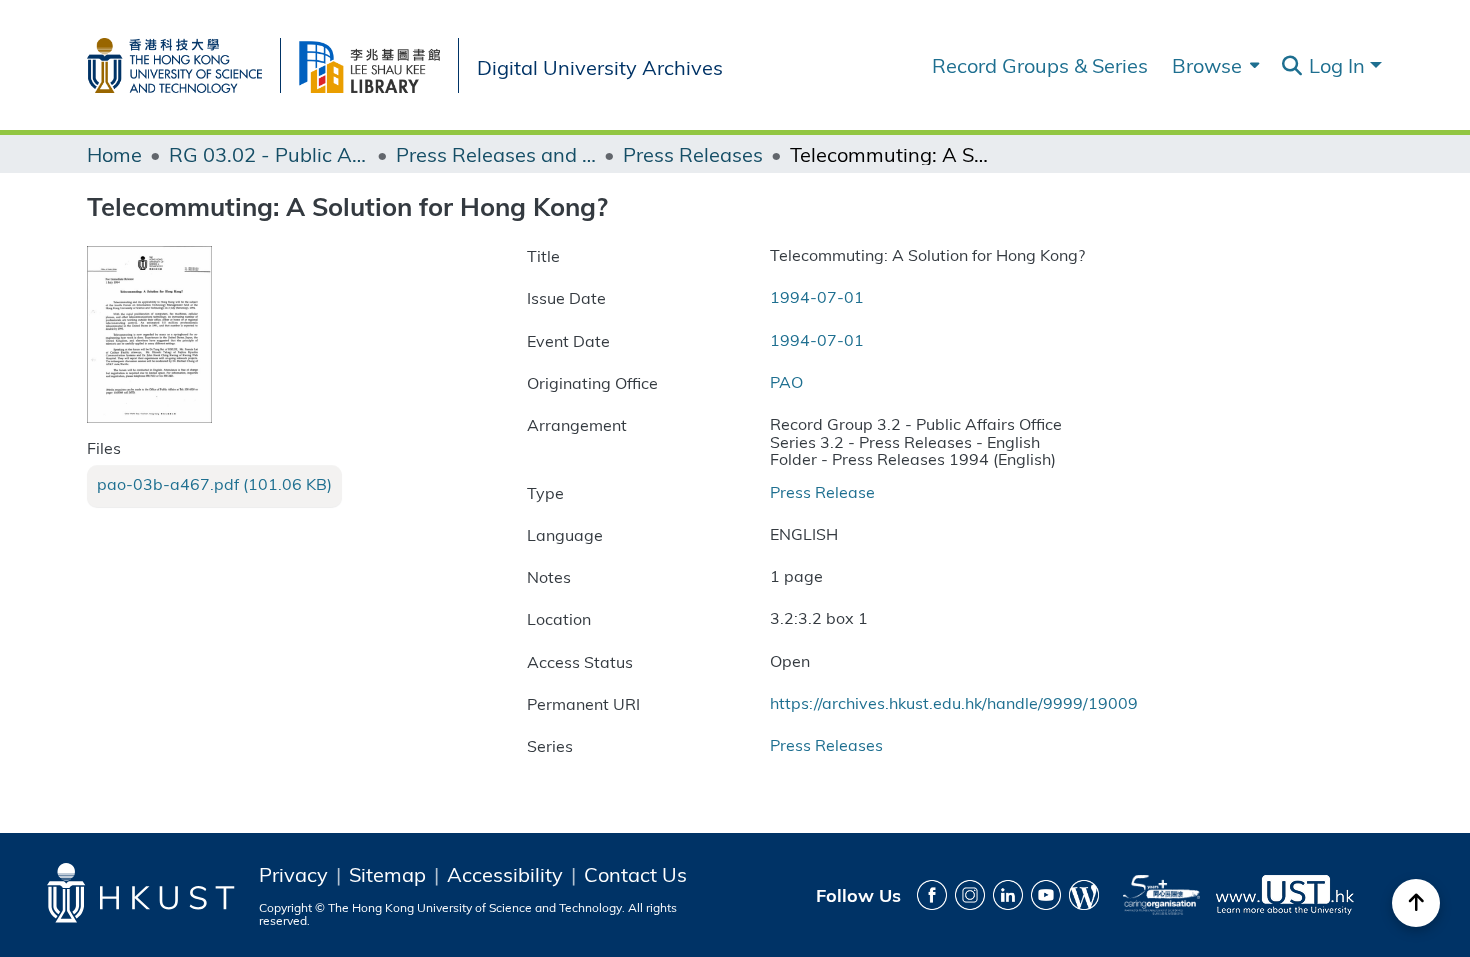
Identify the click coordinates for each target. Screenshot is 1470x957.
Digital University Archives (600, 65)
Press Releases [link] (693, 154)
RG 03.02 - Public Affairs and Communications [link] (269, 154)
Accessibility (505, 874)
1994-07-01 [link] (817, 296)
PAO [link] (786, 381)
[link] (214, 484)
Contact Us (635, 874)
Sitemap (387, 874)
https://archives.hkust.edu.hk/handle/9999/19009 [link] (954, 702)
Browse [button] (1207, 65)
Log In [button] (1339, 64)
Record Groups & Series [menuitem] (1040, 65)
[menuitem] (1213, 65)
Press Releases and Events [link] (496, 154)
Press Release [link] (822, 491)
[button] (1291, 66)
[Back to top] (1416, 903)
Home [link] (114, 154)
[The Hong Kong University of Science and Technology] (183, 61)
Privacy (293, 874)
